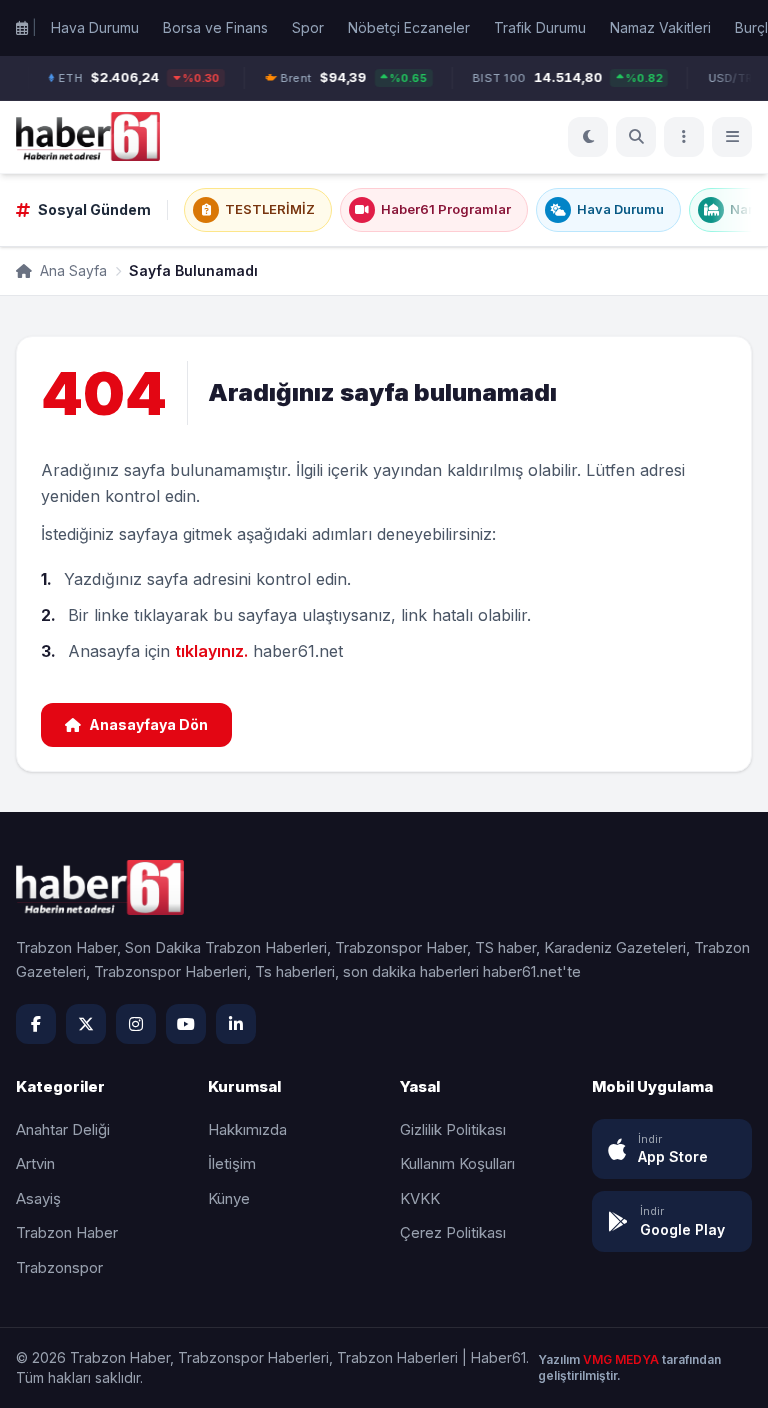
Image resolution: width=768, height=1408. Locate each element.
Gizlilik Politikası (453, 1129)
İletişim (232, 1163)
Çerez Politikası (453, 1232)
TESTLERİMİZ (270, 209)
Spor (308, 27)
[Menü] (684, 137)
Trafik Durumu (540, 27)
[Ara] (636, 137)
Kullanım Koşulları (457, 1163)
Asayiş (38, 1198)
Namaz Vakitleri (660, 27)
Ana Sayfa (71, 270)
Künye (229, 1198)
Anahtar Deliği (63, 1129)
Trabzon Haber (67, 1232)
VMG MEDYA (622, 1359)
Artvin (35, 1163)
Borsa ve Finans (215, 27)
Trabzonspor (59, 1267)
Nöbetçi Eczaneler (409, 27)
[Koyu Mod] (588, 137)
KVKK (420, 1198)
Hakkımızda (247, 1129)
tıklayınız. (211, 651)
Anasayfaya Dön (148, 724)
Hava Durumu (95, 27)
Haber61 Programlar (446, 209)
